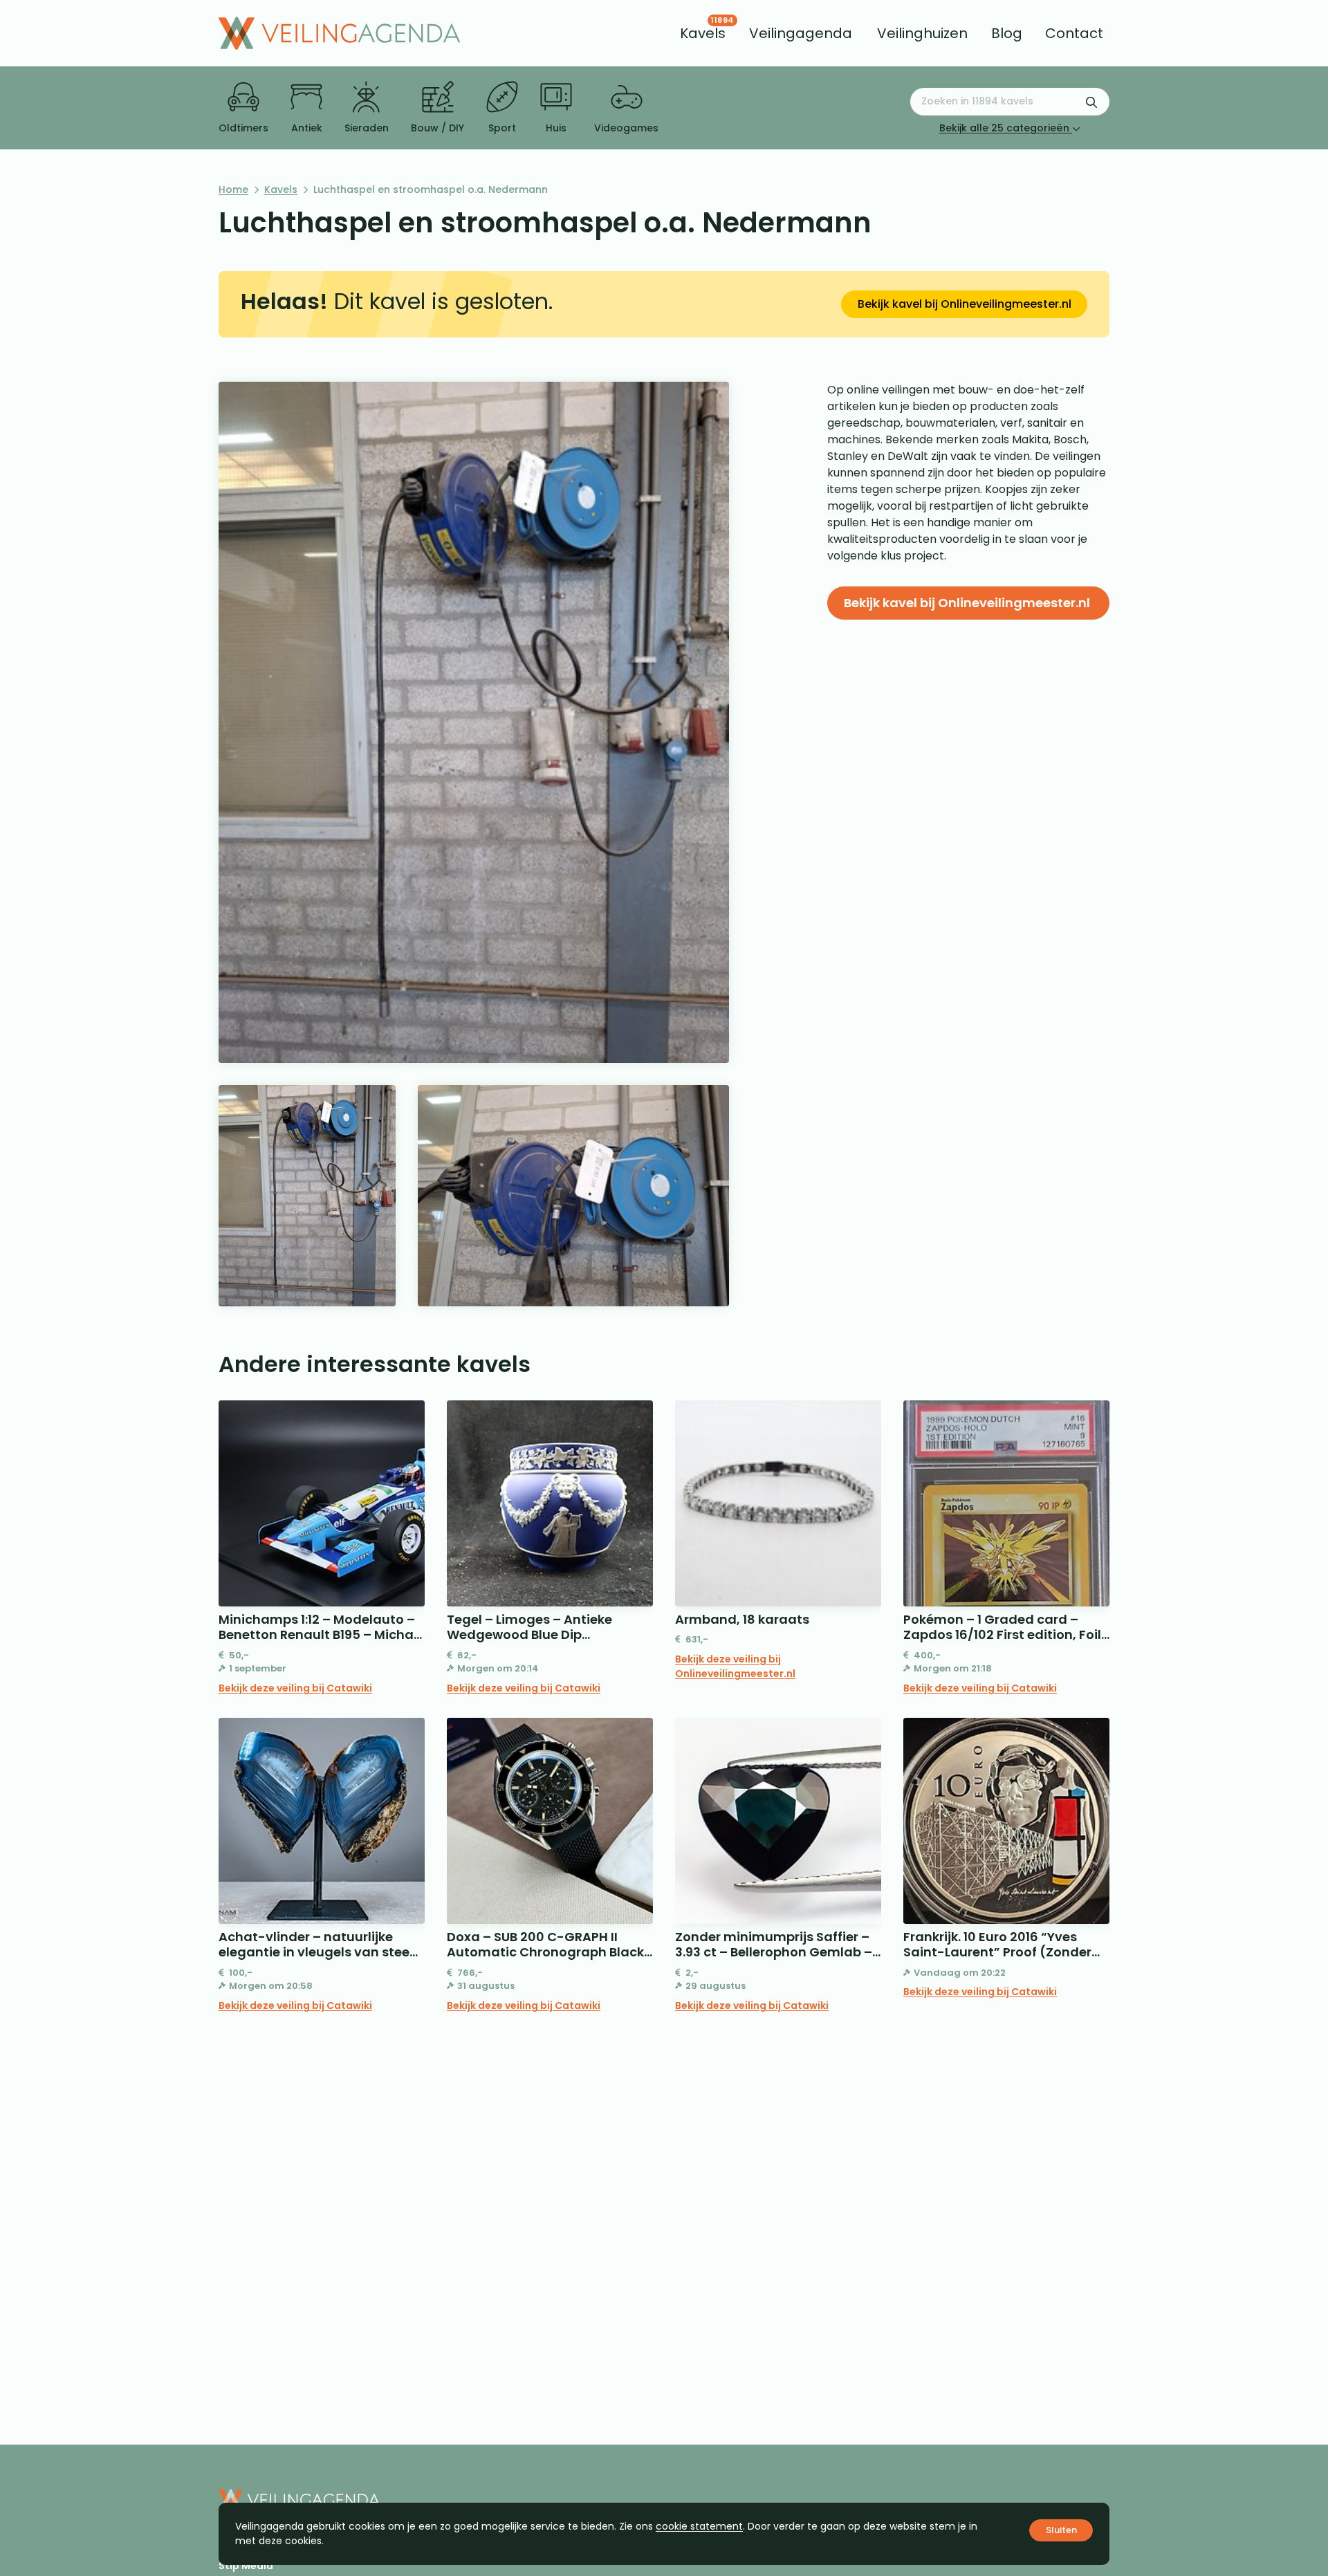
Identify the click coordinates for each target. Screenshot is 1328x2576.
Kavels (281, 189)
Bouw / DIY (437, 128)
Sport (502, 128)
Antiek (307, 128)
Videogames (626, 128)
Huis (556, 128)
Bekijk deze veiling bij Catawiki (295, 1688)
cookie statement (699, 2526)
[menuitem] (703, 33)
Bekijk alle (1004, 128)
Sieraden (367, 128)
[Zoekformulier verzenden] (1091, 102)
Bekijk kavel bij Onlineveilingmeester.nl (965, 304)
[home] (339, 33)
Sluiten (1061, 2530)
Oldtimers (243, 128)
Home (233, 189)
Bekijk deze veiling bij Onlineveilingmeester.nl (735, 1666)
